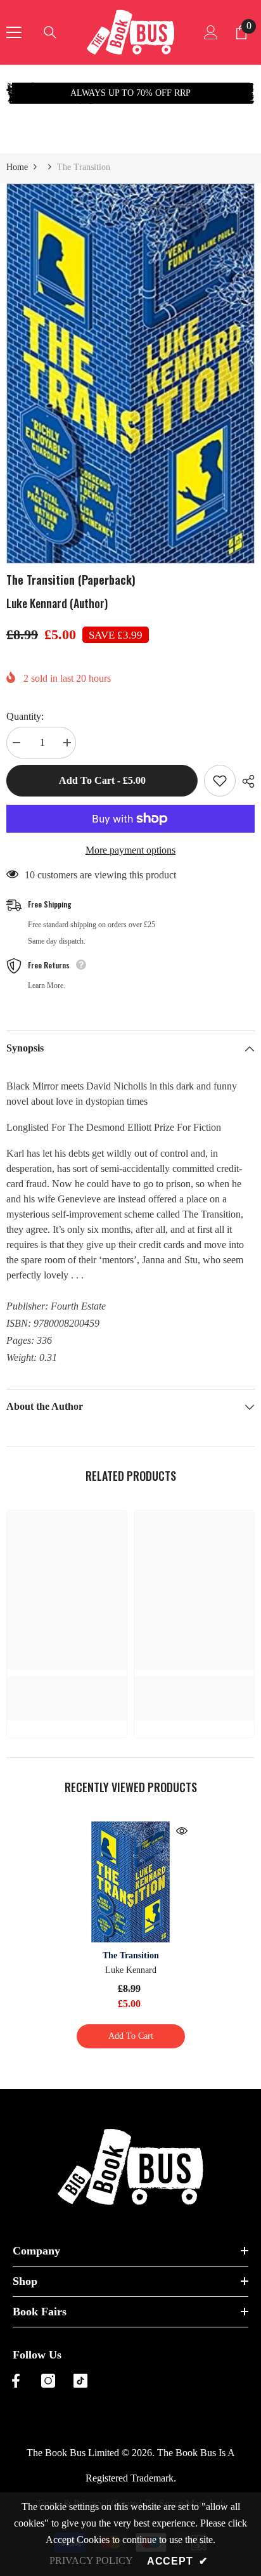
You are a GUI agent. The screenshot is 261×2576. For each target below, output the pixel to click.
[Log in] (211, 32)
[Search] (50, 32)
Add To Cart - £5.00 (102, 780)
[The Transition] (131, 1882)
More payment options (130, 850)
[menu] (14, 32)
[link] (67, 1683)
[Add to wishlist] (220, 781)
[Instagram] (48, 2381)
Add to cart (131, 2036)
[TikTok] (80, 2381)
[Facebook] (16, 2381)
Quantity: (25, 716)
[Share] (245, 781)
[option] (130, 93)
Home (17, 167)
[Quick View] (182, 1831)
